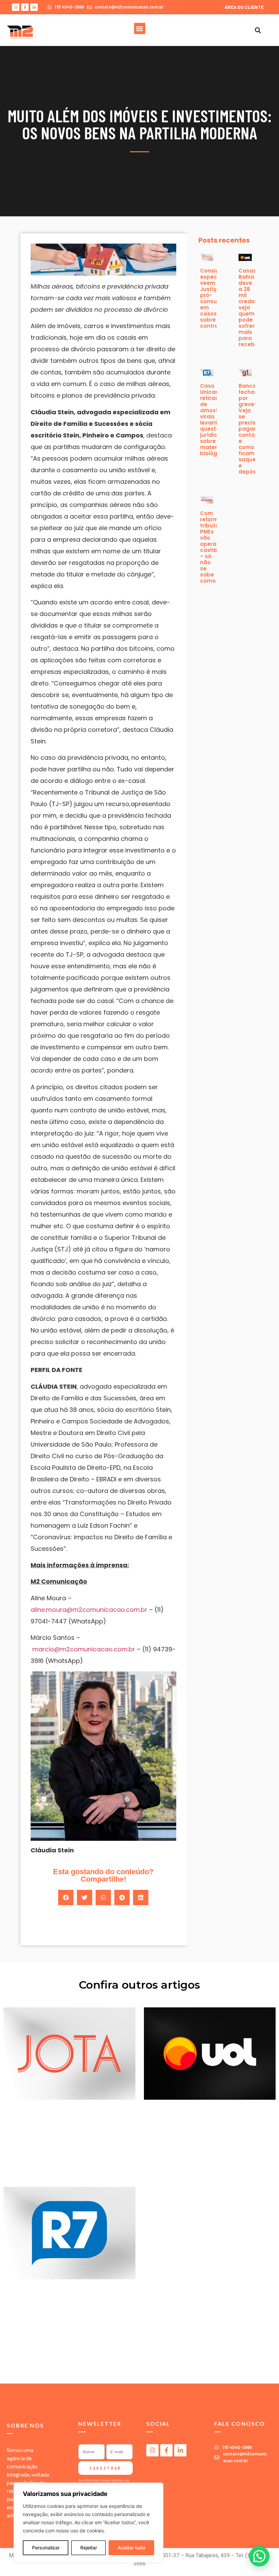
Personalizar (46, 2548)
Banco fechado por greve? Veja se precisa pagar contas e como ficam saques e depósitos (252, 429)
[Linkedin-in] (34, 7)
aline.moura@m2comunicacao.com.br (89, 1610)
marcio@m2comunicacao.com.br (84, 1649)
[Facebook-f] (25, 7)
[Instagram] (16, 7)
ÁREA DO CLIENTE (244, 7)
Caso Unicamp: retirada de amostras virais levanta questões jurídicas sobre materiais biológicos (214, 420)
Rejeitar (89, 2548)
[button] (140, 28)
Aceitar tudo (132, 2548)
